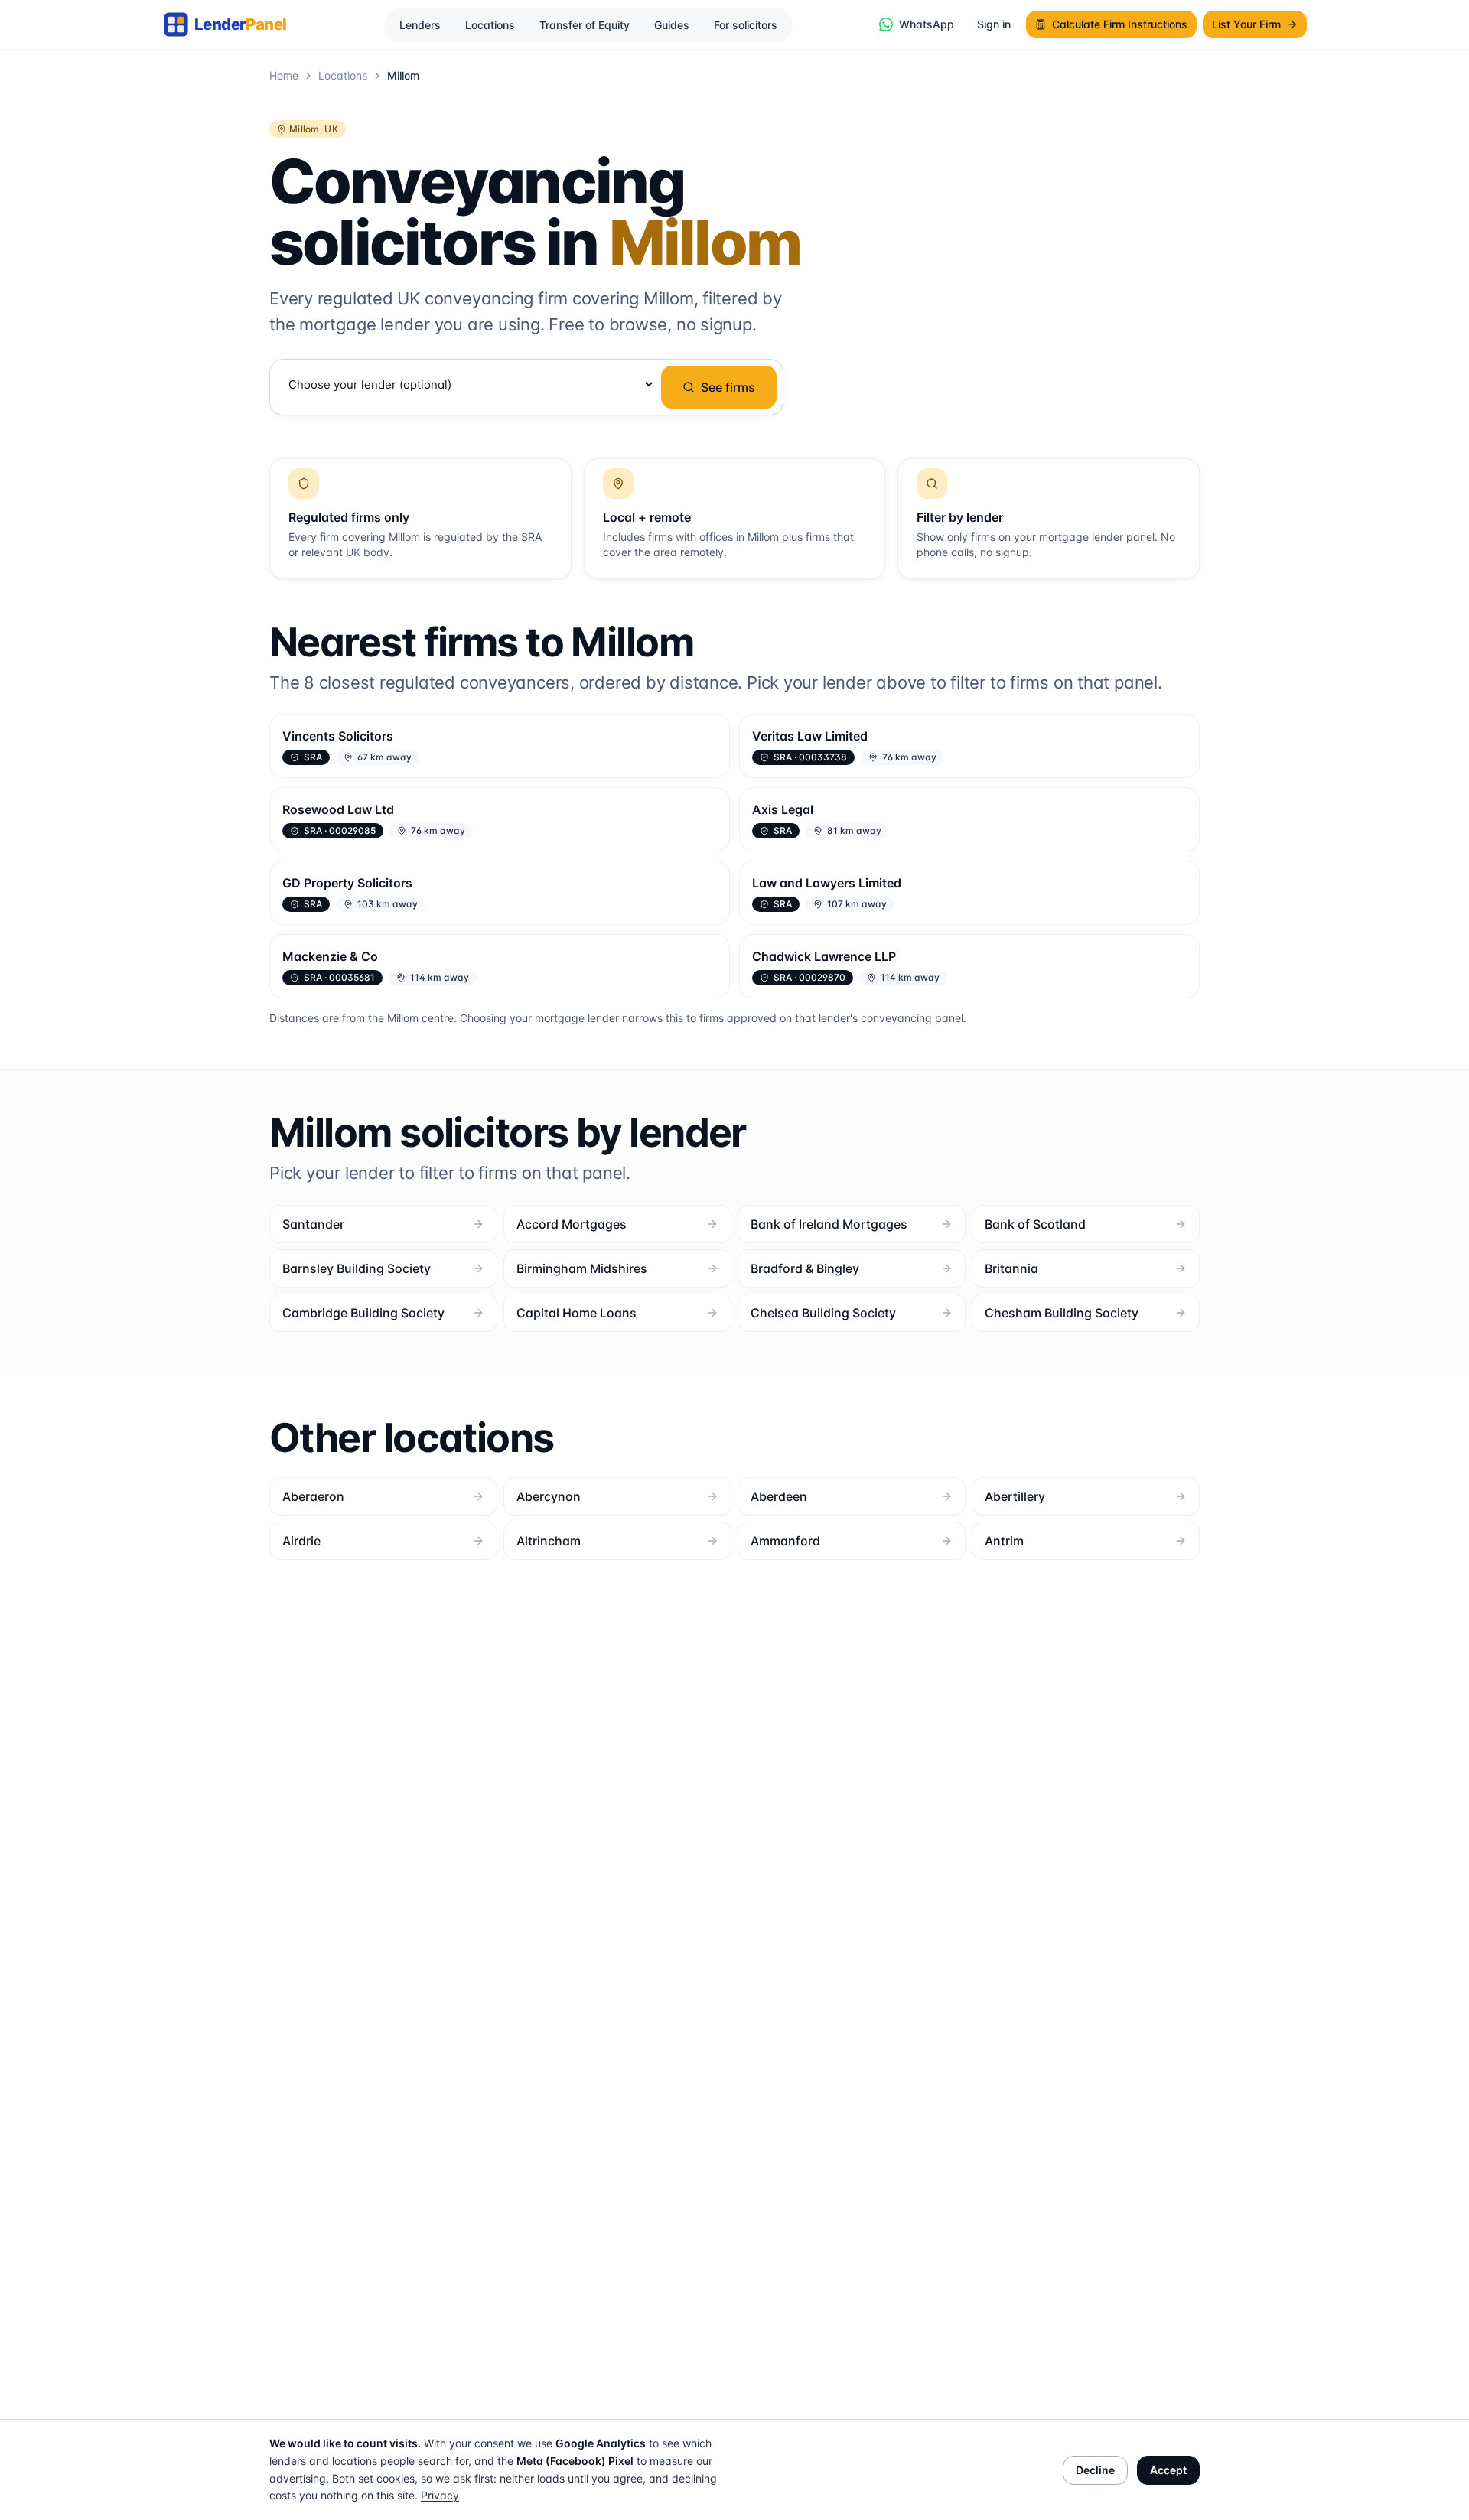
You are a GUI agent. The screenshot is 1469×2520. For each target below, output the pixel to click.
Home (284, 75)
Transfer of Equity (585, 25)
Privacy (440, 2495)
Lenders (420, 25)
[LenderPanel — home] (233, 24)
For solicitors (746, 25)
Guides (672, 25)
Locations (490, 25)
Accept (1168, 2470)
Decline (1095, 2470)
